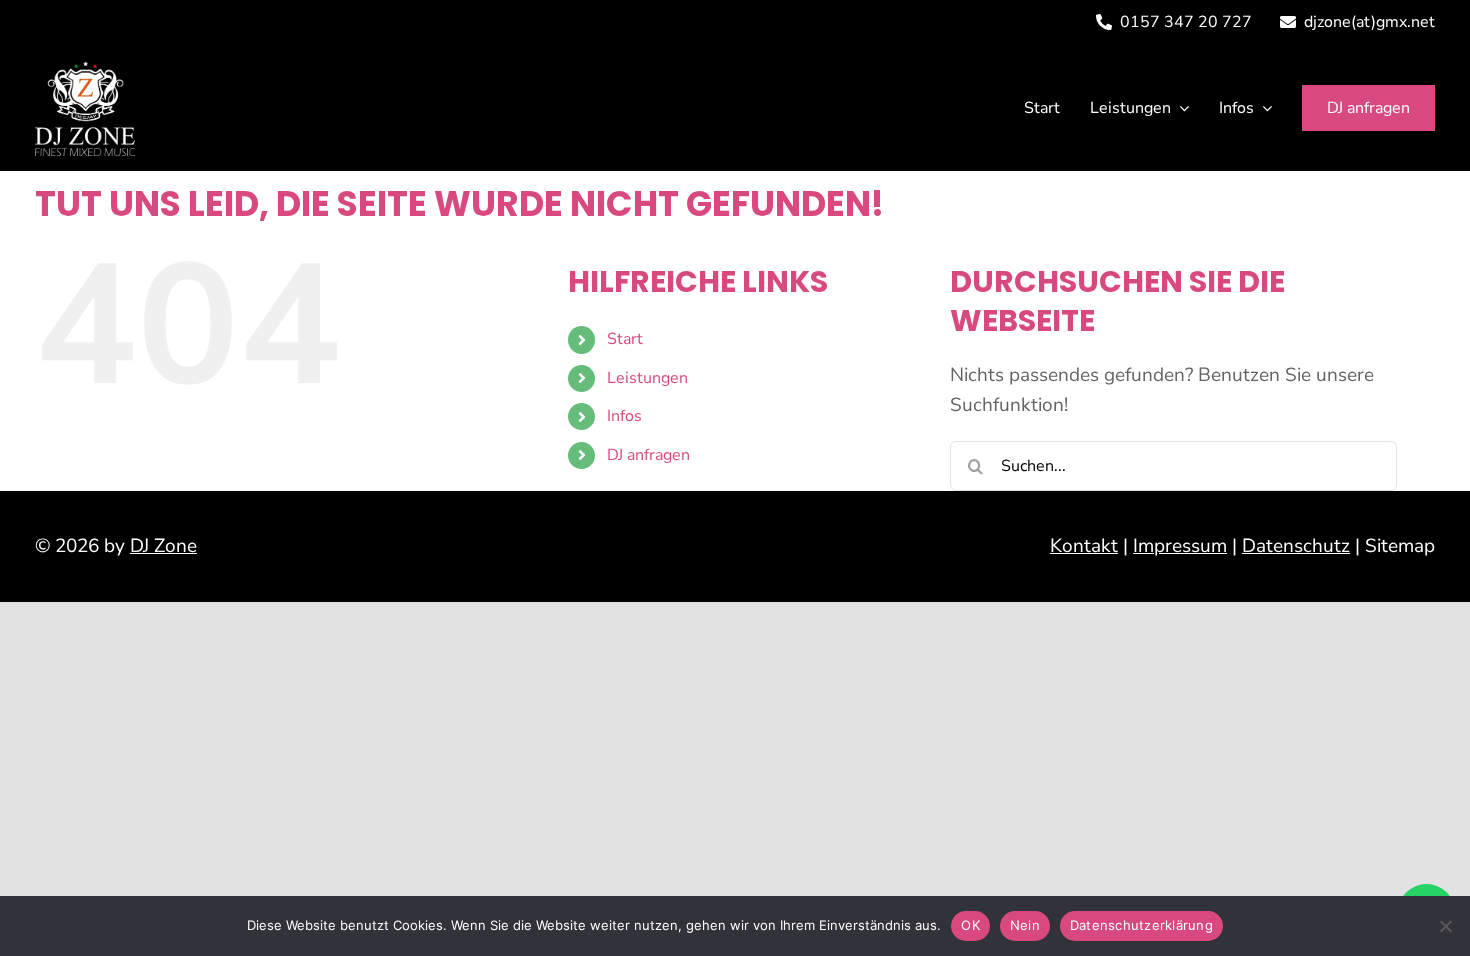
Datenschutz (1296, 546)
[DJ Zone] (85, 70)
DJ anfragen (648, 455)
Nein (1025, 925)
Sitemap (1400, 546)
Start (625, 339)
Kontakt (1084, 546)
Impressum (1180, 546)
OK (970, 925)
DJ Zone (163, 546)
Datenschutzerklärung (1141, 925)
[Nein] (1445, 926)
